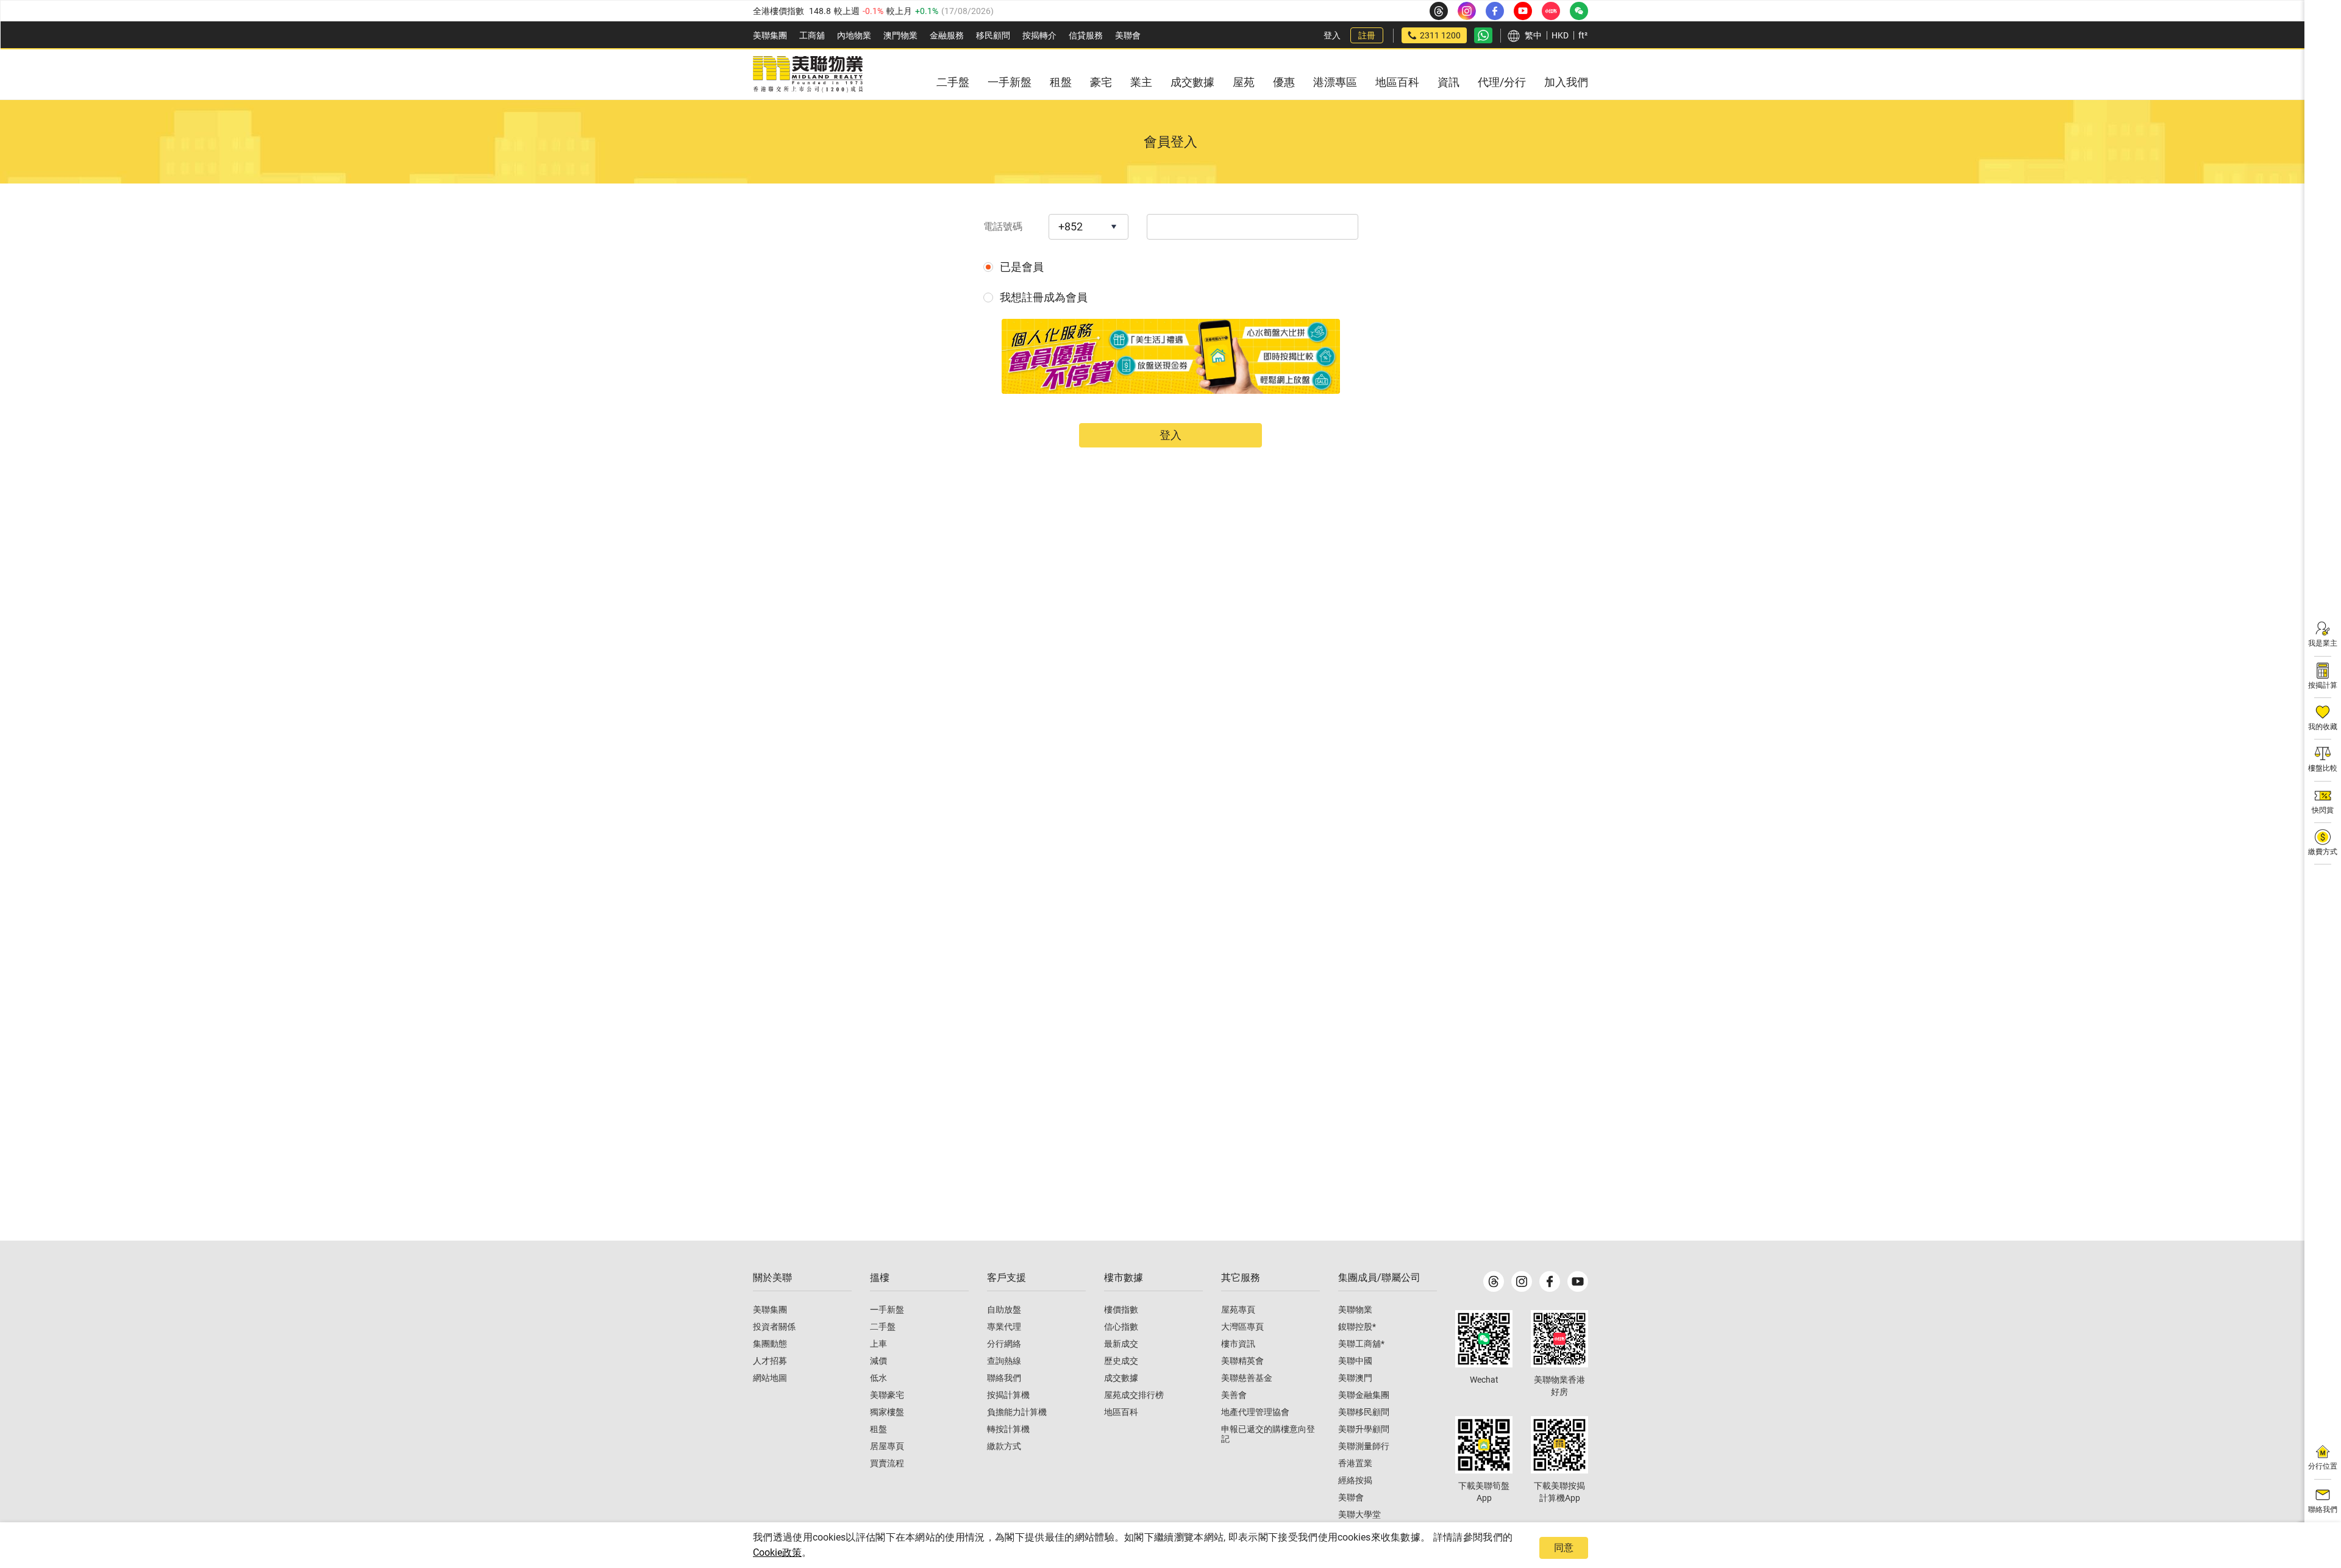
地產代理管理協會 (1255, 1412)
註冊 (1367, 35)
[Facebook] (1550, 1281)
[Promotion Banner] (1171, 356)
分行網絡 (1004, 1344)
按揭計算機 (1008, 1395)
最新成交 (1121, 1344)
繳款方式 (1004, 1446)
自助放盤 (1004, 1310)
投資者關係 (774, 1327)
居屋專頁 (887, 1446)
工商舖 (812, 35)
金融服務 (947, 35)
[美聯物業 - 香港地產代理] (808, 74)
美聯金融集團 (1364, 1395)
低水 (878, 1378)
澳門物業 (900, 35)
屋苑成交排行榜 (1134, 1395)
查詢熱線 (1004, 1361)
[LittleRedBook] (1559, 1339)
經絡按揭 (1355, 1480)
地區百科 (1121, 1412)
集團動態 (770, 1344)
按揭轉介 (1039, 35)
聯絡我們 (1004, 1378)
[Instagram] (1522, 1281)
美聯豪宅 (887, 1395)
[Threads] (1494, 1281)
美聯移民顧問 (1364, 1412)
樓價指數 (1121, 1310)
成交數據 (1121, 1378)
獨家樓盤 (887, 1412)
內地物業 (854, 35)
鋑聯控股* (1357, 1327)
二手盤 (883, 1327)
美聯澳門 (1355, 1378)
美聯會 (1128, 35)
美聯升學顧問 (1364, 1429)
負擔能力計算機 (1017, 1412)
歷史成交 (1121, 1361)
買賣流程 (887, 1463)
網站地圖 (770, 1378)
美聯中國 (1355, 1361)
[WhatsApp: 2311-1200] (1483, 35)
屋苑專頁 (1238, 1310)
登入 (1332, 35)
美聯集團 (770, 35)
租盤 (878, 1429)
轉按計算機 (1008, 1429)
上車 (878, 1344)
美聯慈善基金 (1247, 1378)
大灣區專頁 (1242, 1327)
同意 (1564, 1548)
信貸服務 (1086, 35)
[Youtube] (1578, 1281)
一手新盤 (887, 1310)
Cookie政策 (777, 1552)
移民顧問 (993, 35)
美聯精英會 (1242, 1361)
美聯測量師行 (1364, 1446)
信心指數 (1121, 1327)
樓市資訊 (1238, 1344)
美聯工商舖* (1361, 1344)
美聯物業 (1355, 1310)
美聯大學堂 (1359, 1514)
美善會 (1234, 1395)
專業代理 (1004, 1327)
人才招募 (770, 1361)
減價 (878, 1361)
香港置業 (1355, 1463)
